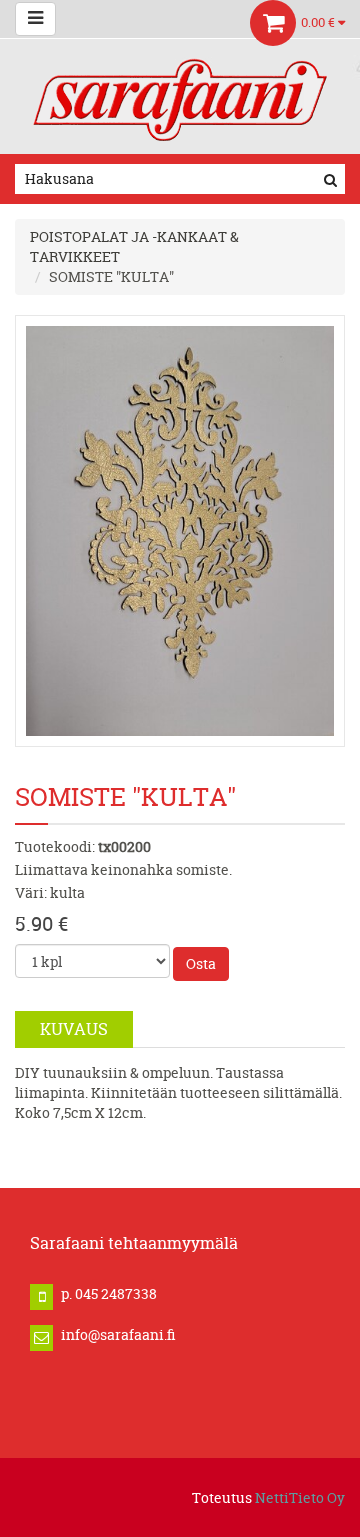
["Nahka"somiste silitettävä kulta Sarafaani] (180, 529)
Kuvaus (74, 1029)
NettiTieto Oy (300, 1497)
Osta (201, 963)
